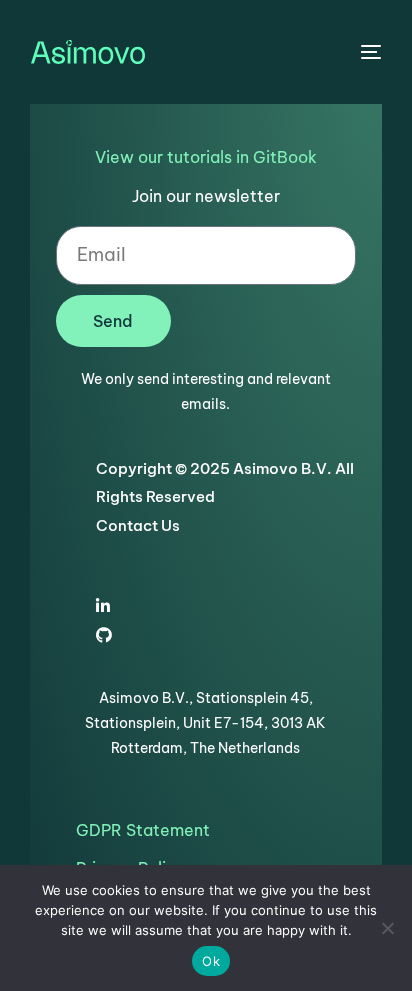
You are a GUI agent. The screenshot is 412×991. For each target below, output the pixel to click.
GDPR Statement (143, 830)
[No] (387, 928)
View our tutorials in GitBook (206, 157)
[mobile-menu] (369, 52)
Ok (211, 961)
